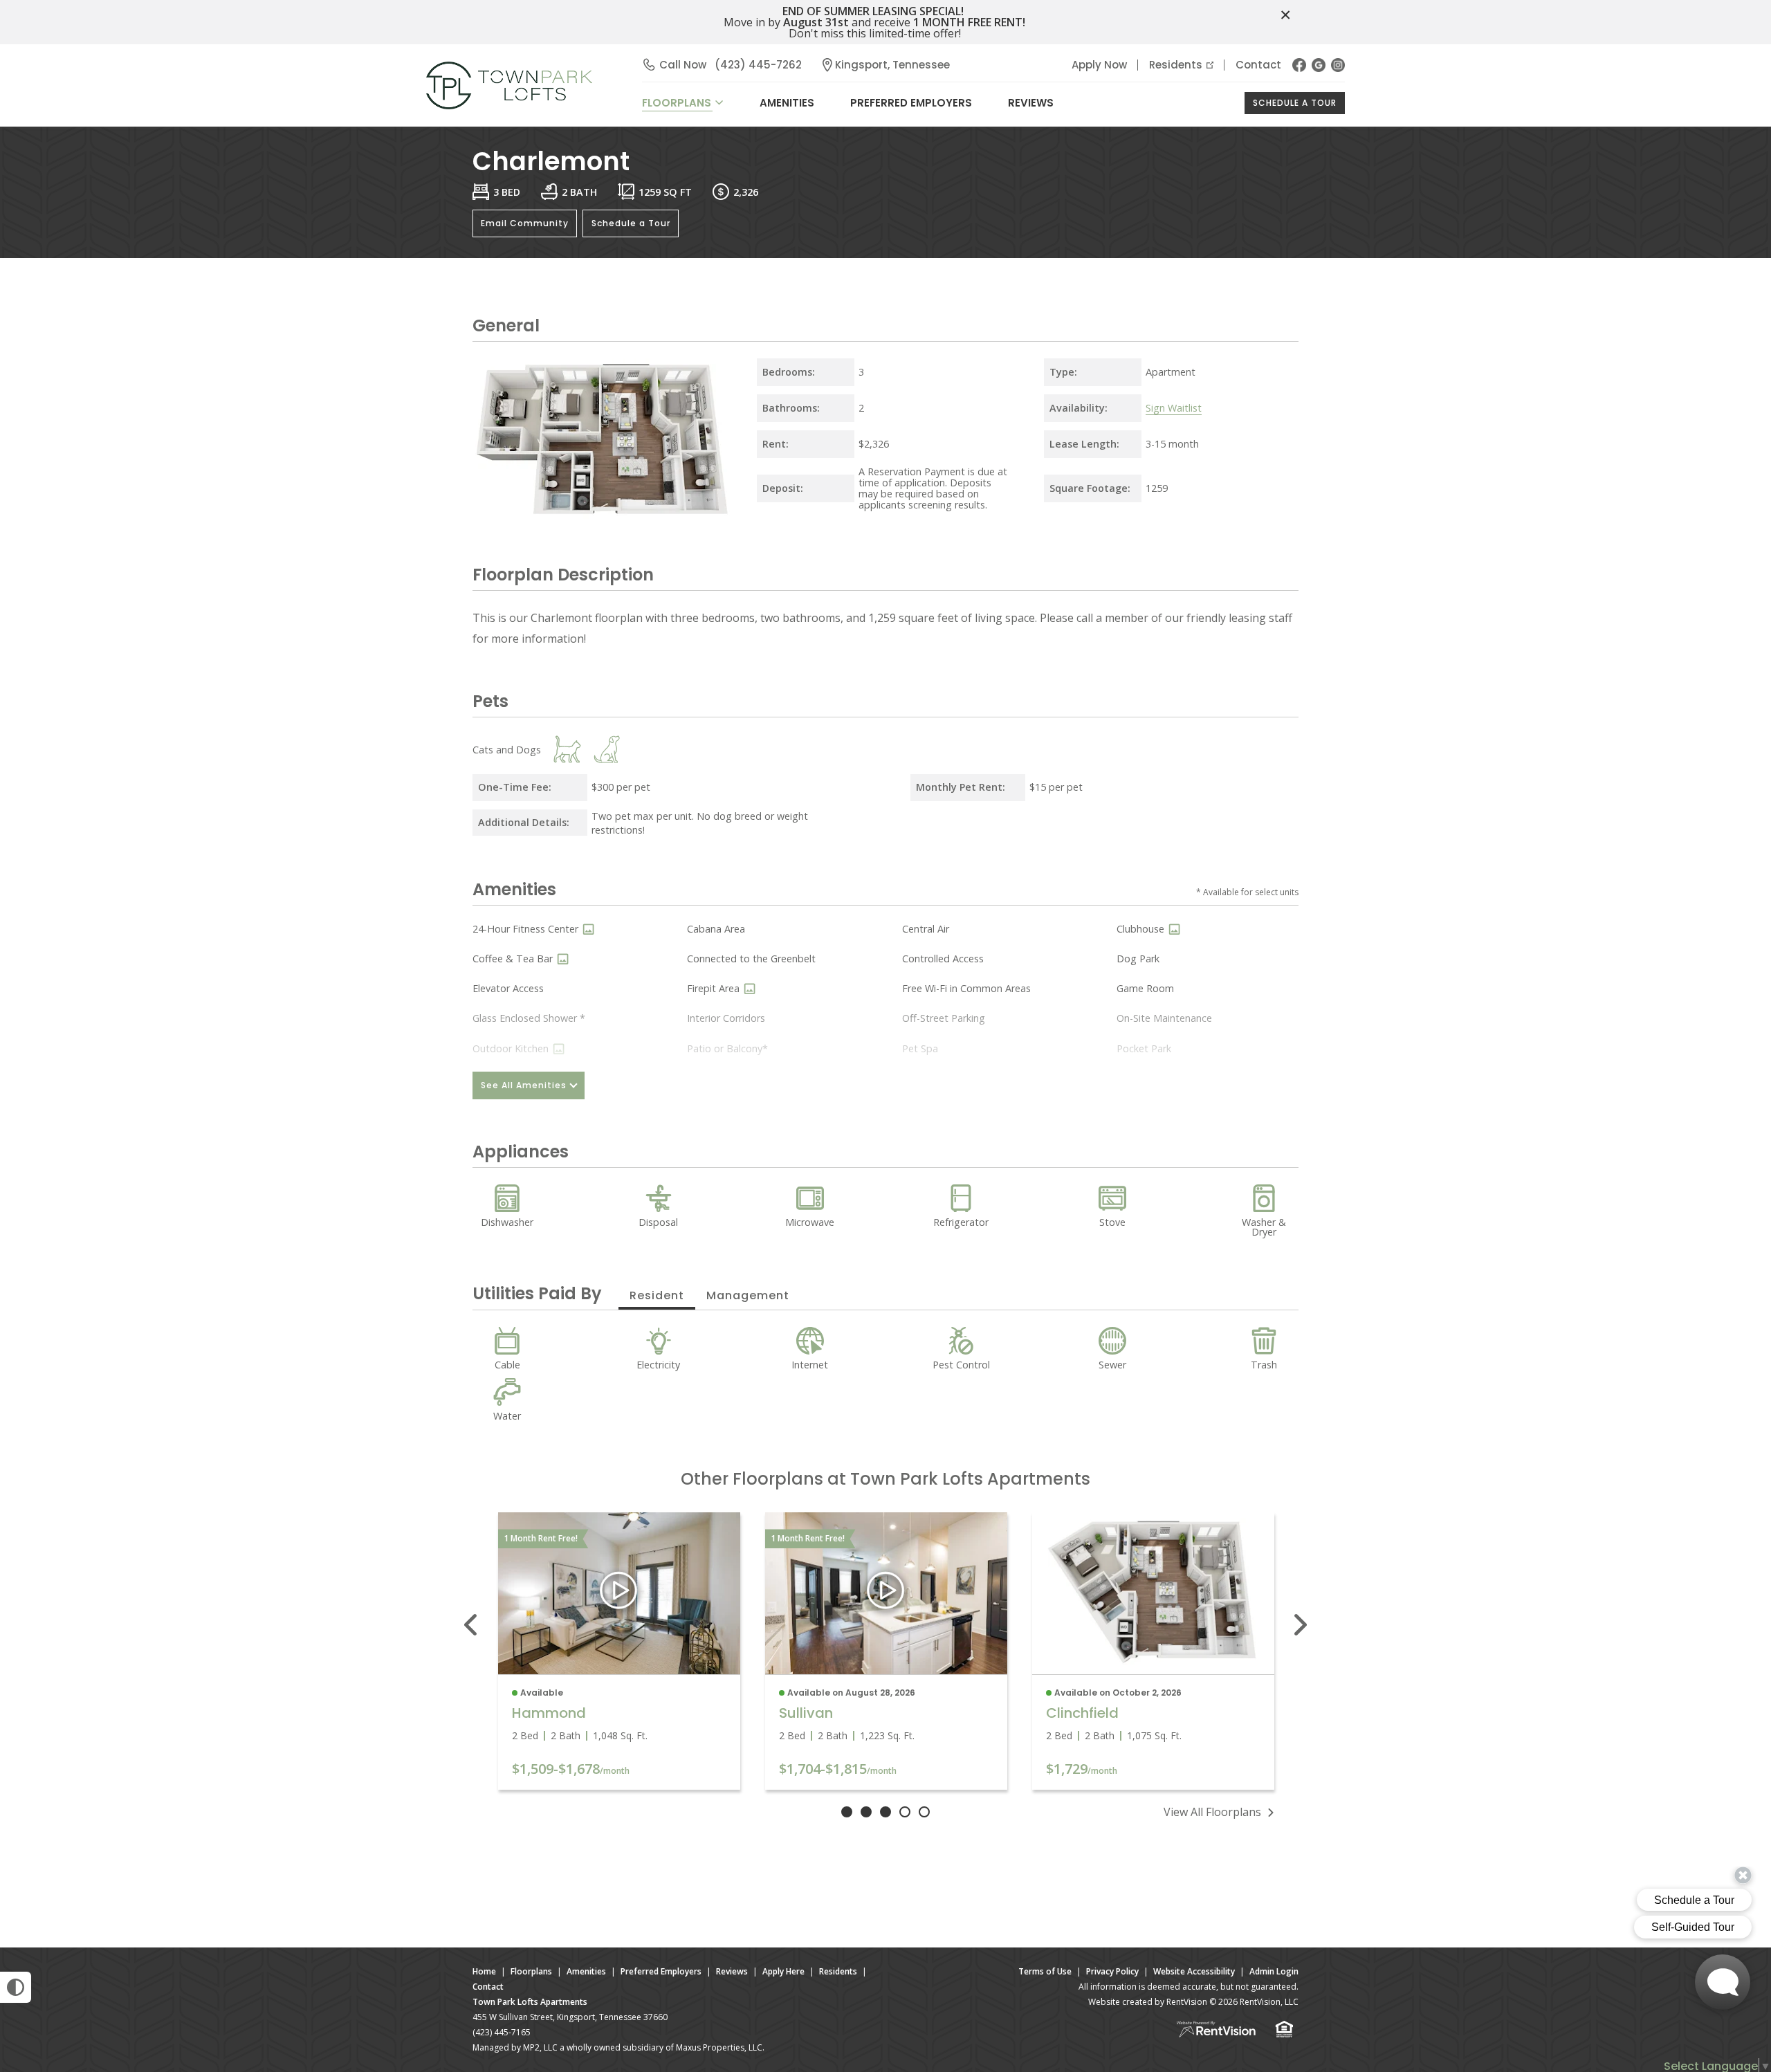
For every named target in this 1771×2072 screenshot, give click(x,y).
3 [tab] (885, 1812)
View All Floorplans (1212, 1812)
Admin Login (1274, 1971)
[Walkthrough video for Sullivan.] (886, 1594)
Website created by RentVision (1148, 2002)
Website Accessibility (1194, 1971)
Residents (1176, 65)
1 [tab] (847, 1812)
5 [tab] (924, 1812)
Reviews (1031, 103)
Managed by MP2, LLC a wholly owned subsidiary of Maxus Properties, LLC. (618, 2047)
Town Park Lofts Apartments (530, 2002)
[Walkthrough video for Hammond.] (619, 1594)
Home (484, 1971)
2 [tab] (866, 1812)
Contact (1258, 65)
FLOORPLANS (677, 103)
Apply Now (1099, 65)
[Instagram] (1338, 65)
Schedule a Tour (1295, 103)
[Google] (1319, 65)
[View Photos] (588, 929)
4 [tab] (905, 1812)
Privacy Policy (1112, 1971)
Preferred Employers (911, 103)
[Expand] (719, 509)
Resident (657, 1295)
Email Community (525, 223)
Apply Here (783, 1971)
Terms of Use (1045, 1971)
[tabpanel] (619, 1651)
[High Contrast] (16, 1987)
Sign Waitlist (1174, 408)
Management (748, 1295)
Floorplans (531, 1971)
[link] (1153, 1593)
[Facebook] (1299, 65)
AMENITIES (787, 103)
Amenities (586, 1971)
